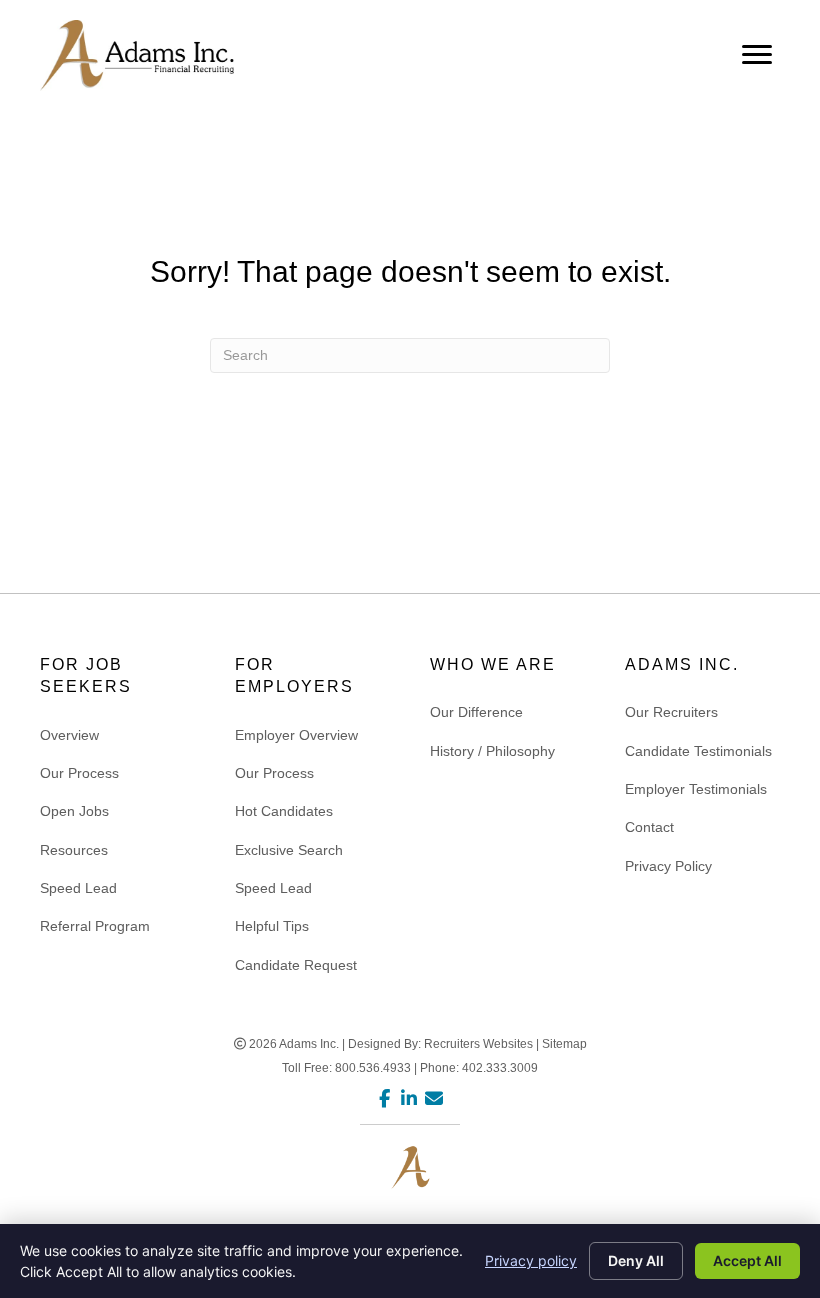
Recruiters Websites (478, 1044)
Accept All (747, 1260)
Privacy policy (531, 1260)
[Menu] (757, 55)
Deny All (636, 1260)
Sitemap (564, 1044)
